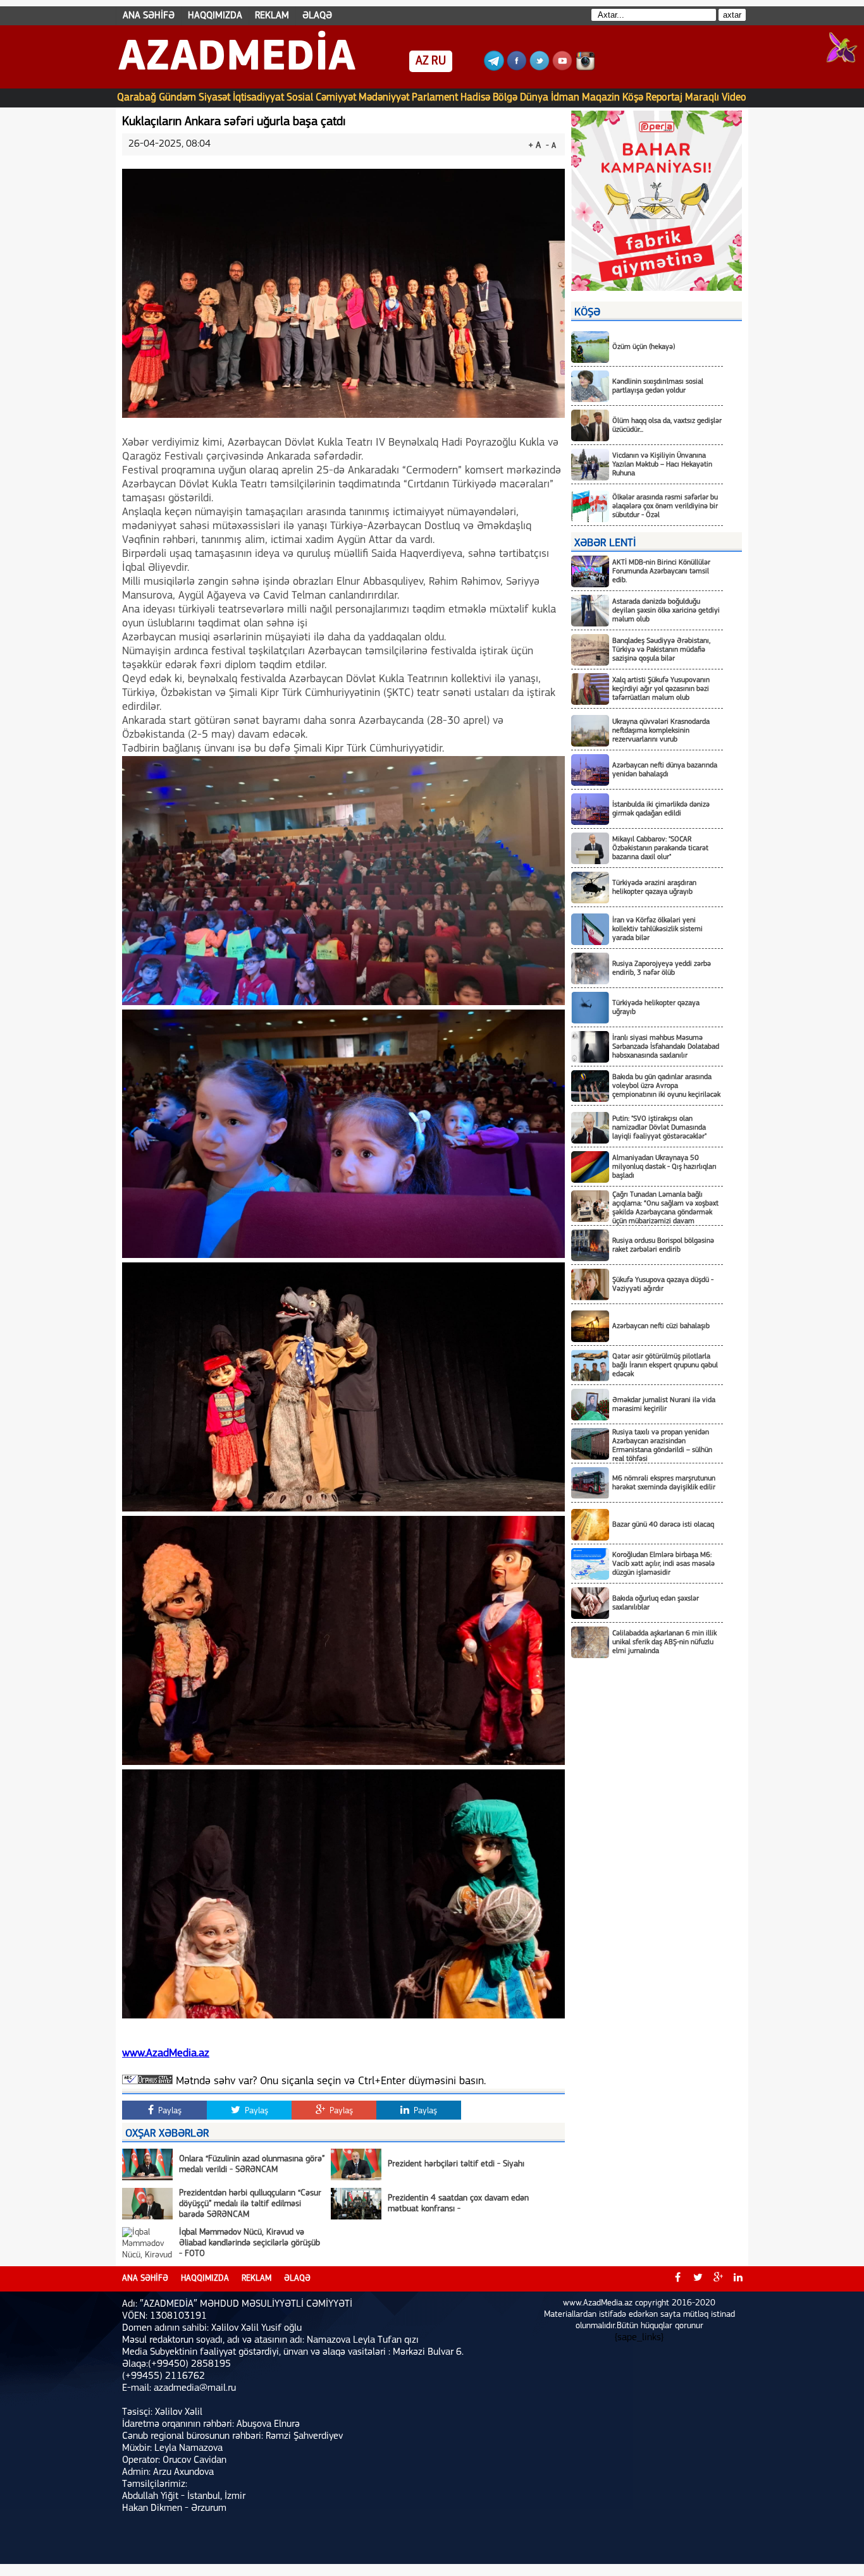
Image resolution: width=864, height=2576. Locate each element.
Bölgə (505, 98)
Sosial (300, 98)
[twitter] (698, 2279)
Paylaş (169, 2111)
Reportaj (664, 98)
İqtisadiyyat (258, 98)
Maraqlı (702, 98)
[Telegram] (494, 68)
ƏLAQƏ (317, 16)
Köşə (633, 98)
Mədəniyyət (384, 98)
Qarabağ (137, 98)
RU (439, 61)
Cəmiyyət (336, 98)
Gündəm (177, 98)
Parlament (435, 98)
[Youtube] (562, 68)
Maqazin (601, 98)
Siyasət (214, 98)
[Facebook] (517, 68)
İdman (565, 98)
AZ (422, 61)
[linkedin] (738, 2279)
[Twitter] (540, 68)
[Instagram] (585, 68)
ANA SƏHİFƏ (149, 16)
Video (734, 98)
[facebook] (677, 2279)
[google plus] (718, 2279)
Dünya (534, 98)
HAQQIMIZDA (215, 16)
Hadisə (475, 98)
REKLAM (272, 16)
